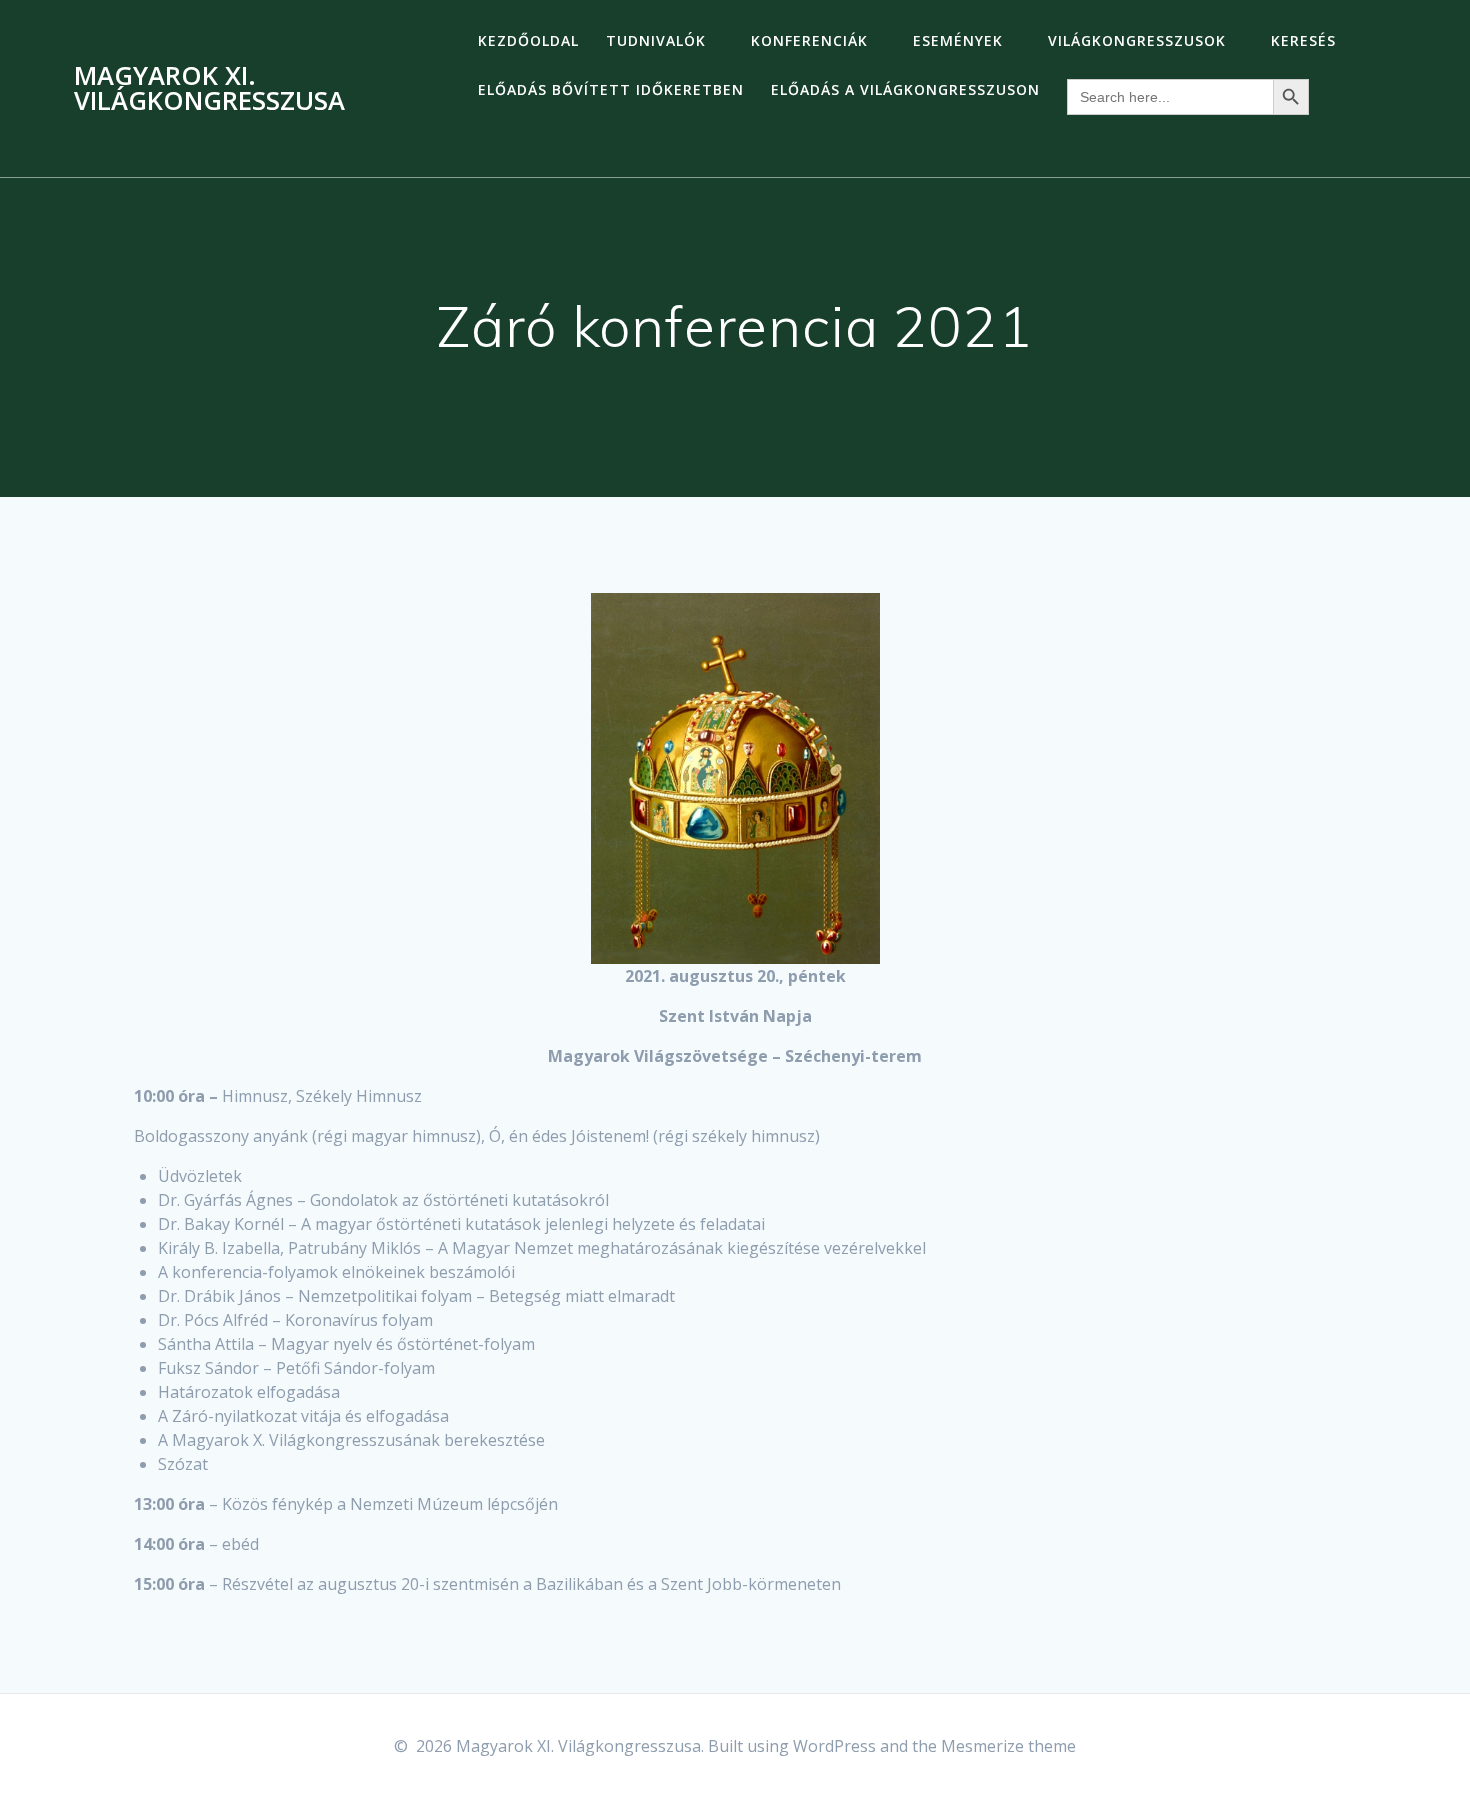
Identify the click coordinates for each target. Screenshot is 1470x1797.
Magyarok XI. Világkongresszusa (209, 88)
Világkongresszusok (1137, 40)
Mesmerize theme (1008, 1746)
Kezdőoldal (528, 40)
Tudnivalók (656, 40)
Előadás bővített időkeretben (611, 89)
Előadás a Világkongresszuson (905, 89)
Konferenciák (809, 40)
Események (958, 40)
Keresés (1303, 40)
